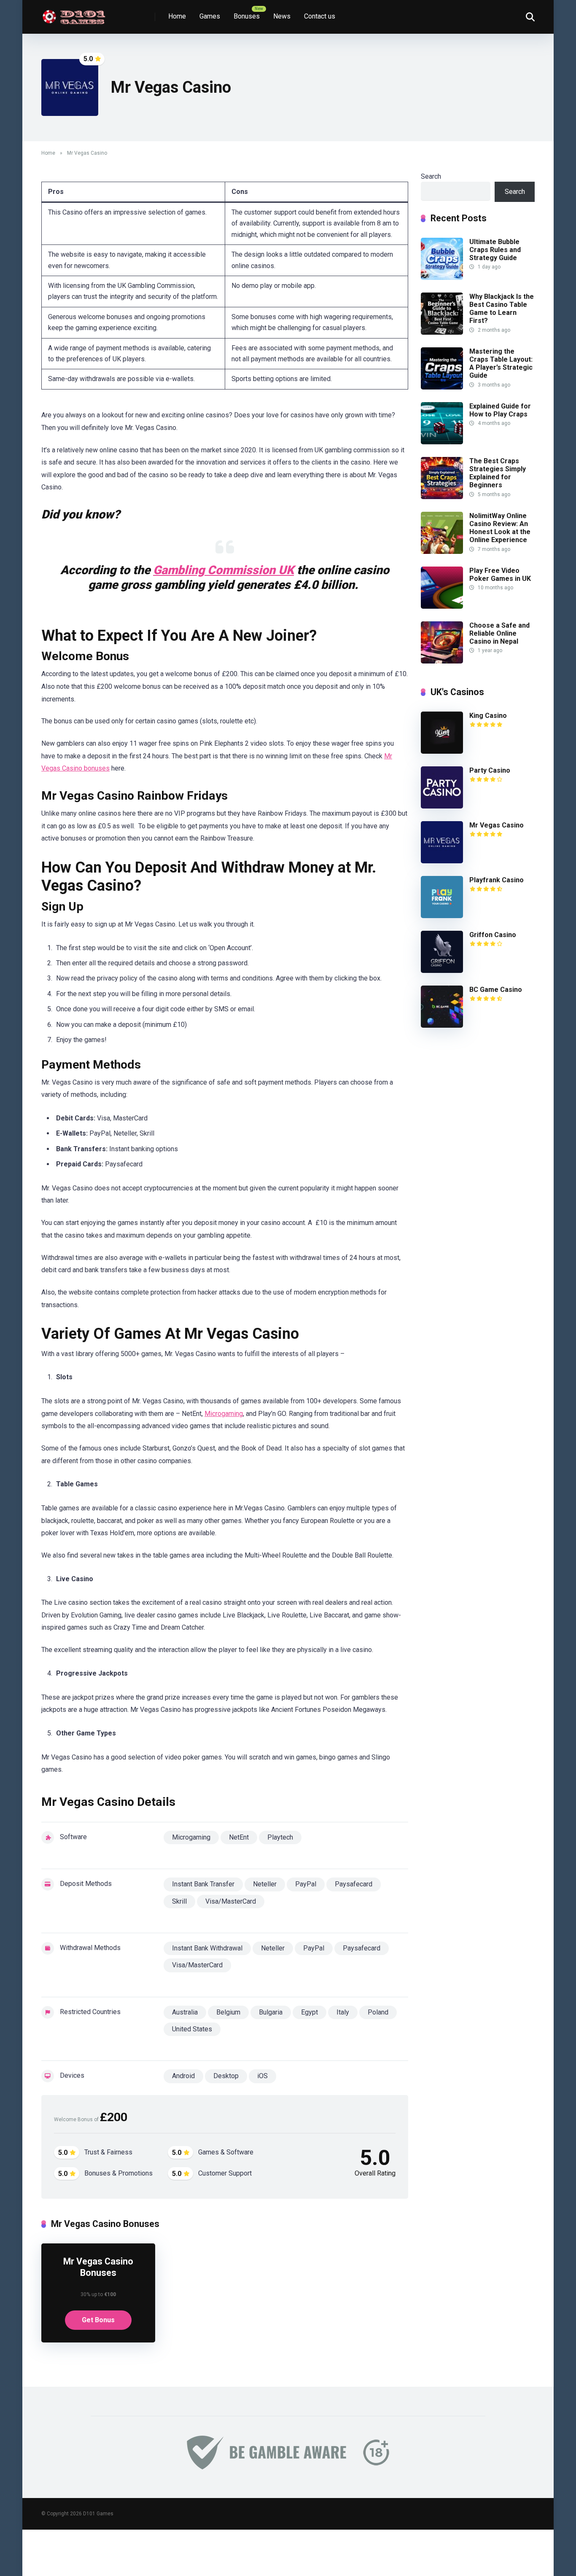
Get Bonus (98, 2320)
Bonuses (247, 16)
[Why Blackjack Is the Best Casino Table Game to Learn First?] (442, 332)
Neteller (265, 1884)
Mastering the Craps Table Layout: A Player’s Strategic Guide (501, 364)
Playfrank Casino (497, 880)
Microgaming (224, 1414)
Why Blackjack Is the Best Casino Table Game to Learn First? (502, 309)
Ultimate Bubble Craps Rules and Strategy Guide (495, 250)
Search (431, 176)
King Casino (488, 716)
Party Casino (490, 770)
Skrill (179, 1901)
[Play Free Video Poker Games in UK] (442, 606)
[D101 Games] (75, 14)
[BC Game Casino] (442, 1025)
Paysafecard (354, 1884)
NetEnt (239, 1837)
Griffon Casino (493, 935)
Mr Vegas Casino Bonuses (98, 2267)
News (282, 16)
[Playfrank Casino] (442, 916)
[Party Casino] (442, 806)
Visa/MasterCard (231, 1901)
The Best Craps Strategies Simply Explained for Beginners (498, 473)
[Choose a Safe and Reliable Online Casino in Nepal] (442, 661)
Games (210, 16)
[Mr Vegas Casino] (442, 861)
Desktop (226, 2076)
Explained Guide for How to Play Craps (500, 410)
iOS (262, 2076)
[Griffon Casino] (442, 971)
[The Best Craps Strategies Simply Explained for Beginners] (442, 497)
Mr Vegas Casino (497, 825)
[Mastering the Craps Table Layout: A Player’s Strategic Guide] (442, 387)
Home (177, 16)
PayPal (306, 1884)
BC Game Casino (496, 990)
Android (183, 2076)
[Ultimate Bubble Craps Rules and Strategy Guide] (442, 278)
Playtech (280, 1837)
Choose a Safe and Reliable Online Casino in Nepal (499, 633)
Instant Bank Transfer (203, 1884)
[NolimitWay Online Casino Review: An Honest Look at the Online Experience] (442, 552)
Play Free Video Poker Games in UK (500, 575)
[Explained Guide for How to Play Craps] (442, 442)
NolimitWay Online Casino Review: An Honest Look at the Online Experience (500, 528)
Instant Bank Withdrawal (207, 1948)
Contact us (320, 16)
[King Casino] (442, 751)
